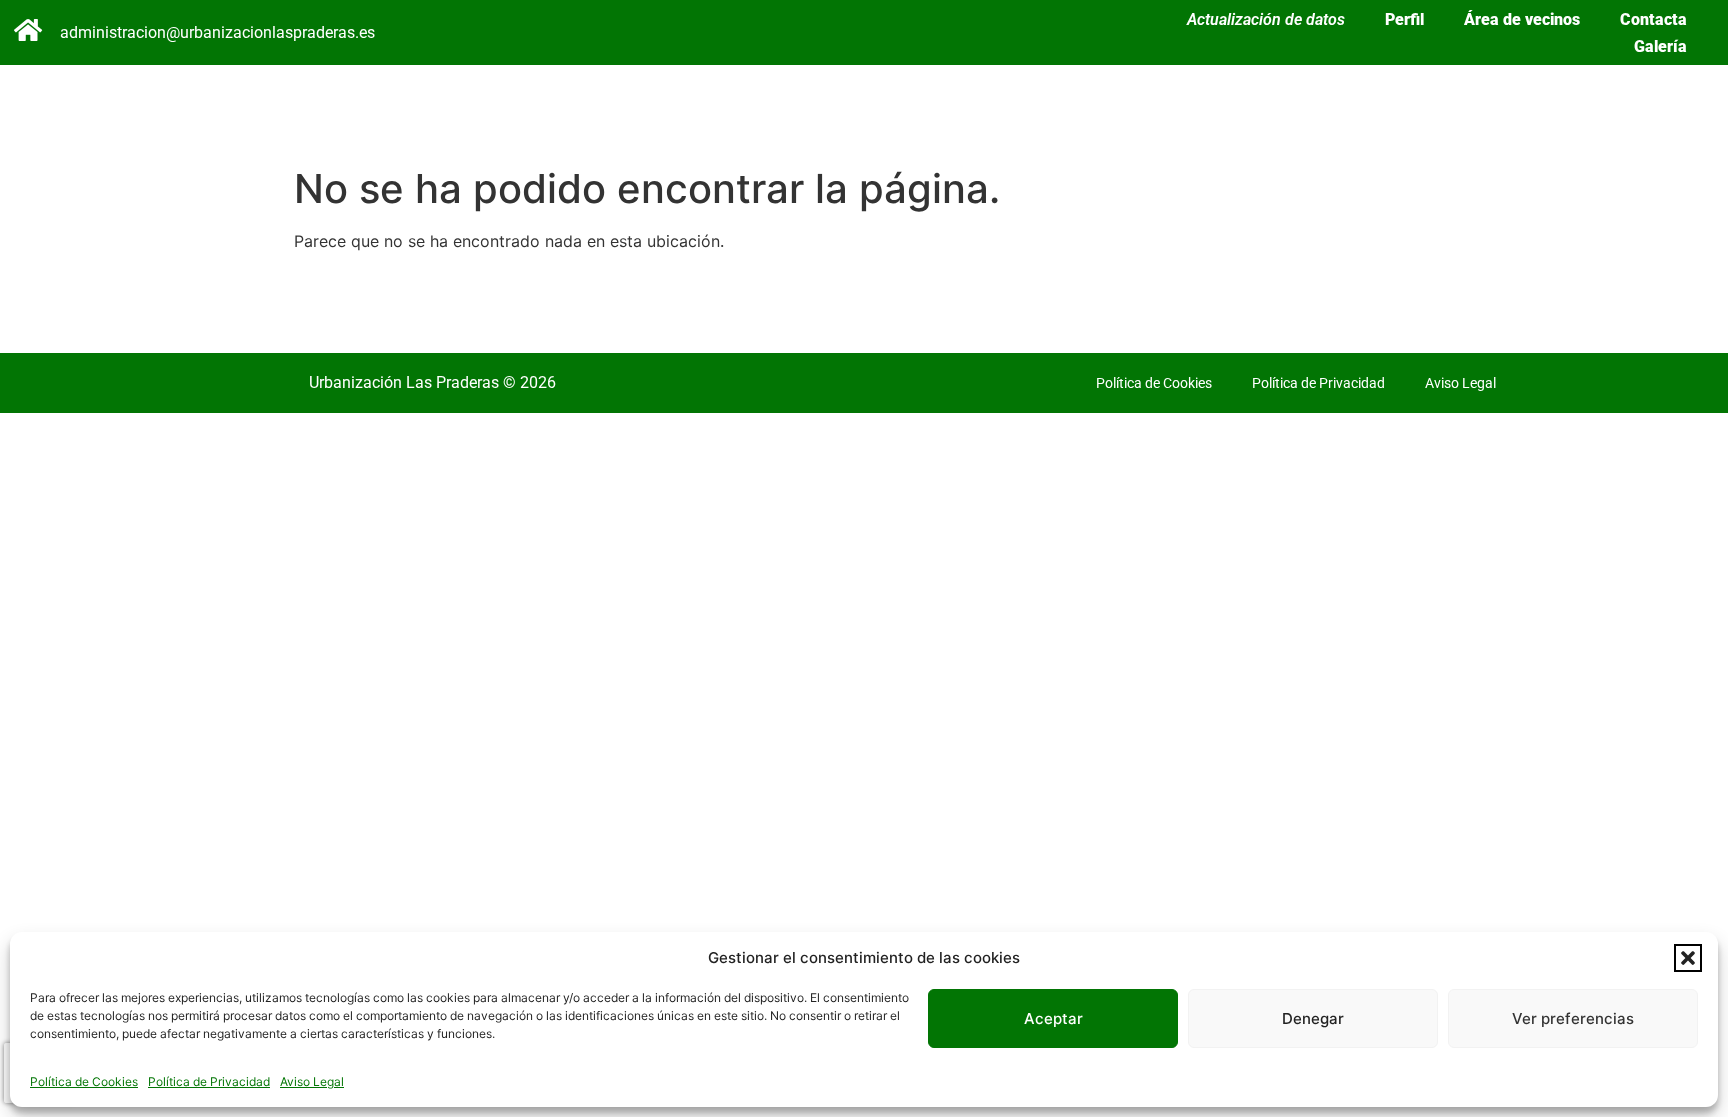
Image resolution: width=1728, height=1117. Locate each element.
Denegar (1313, 1018)
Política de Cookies (84, 1081)
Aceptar (1053, 1018)
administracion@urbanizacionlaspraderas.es (217, 32)
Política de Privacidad (209, 1081)
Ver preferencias (1573, 1018)
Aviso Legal (312, 1081)
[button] (1688, 958)
